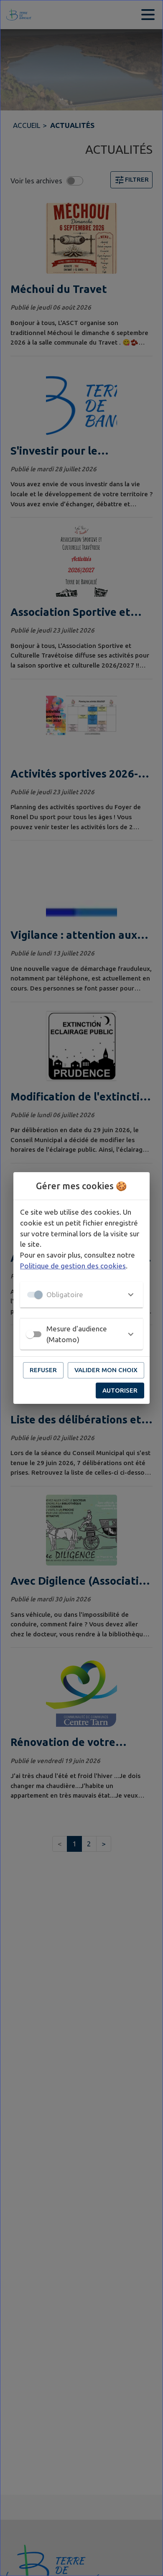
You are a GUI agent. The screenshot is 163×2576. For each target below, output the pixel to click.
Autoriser (120, 1390)
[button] (81, 1295)
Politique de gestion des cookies (73, 1266)
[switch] (30, 1334)
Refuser (43, 1370)
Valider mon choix (106, 1370)
